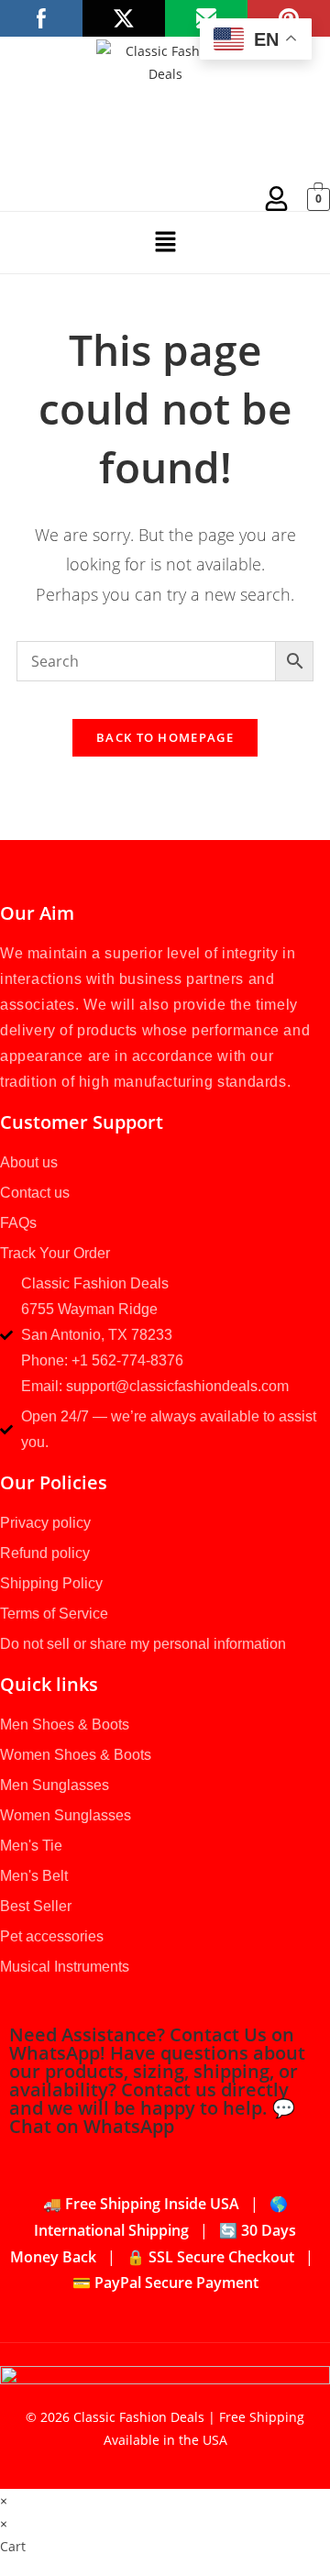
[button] (165, 242)
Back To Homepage (165, 737)
